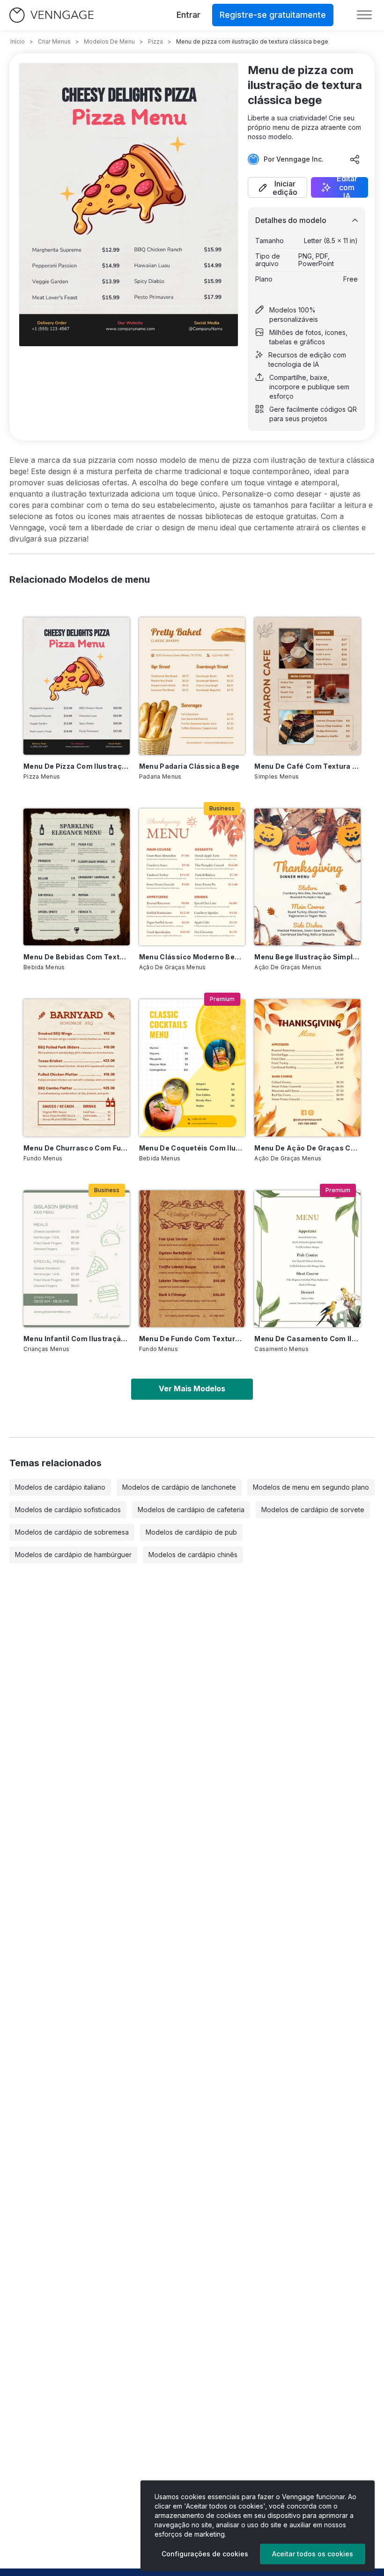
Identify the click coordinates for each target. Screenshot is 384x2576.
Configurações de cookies (205, 2554)
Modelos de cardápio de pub (191, 1532)
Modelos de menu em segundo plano (311, 1487)
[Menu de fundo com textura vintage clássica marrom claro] (192, 1259)
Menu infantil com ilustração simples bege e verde (77, 1339)
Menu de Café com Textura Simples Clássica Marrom (307, 766)
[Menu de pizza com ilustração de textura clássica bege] (77, 686)
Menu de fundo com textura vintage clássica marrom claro (192, 1339)
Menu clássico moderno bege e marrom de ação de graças (192, 957)
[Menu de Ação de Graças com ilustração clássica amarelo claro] (307, 1068)
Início (18, 41)
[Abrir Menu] (364, 15)
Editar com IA (347, 187)
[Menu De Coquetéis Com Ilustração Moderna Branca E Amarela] (192, 1068)
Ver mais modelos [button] (192, 1388)
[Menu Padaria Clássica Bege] (192, 686)
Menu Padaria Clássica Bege (189, 766)
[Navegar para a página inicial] (52, 15)
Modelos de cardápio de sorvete (313, 1510)
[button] (277, 187)
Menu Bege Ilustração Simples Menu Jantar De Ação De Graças (307, 957)
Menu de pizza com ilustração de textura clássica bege (77, 766)
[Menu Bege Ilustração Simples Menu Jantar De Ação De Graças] (307, 877)
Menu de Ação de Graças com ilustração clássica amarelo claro (307, 1148)
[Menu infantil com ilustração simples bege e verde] (77, 1259)
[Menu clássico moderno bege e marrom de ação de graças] (192, 877)
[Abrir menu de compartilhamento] (355, 159)
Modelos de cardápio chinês (193, 1555)
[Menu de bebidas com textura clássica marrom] (77, 877)
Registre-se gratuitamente (273, 15)
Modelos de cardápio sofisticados (68, 1510)
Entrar (188, 15)
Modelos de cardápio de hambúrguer (73, 1555)
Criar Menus (54, 41)
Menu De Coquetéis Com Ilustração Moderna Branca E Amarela (192, 1148)
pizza (155, 41)
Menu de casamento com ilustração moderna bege (307, 1339)
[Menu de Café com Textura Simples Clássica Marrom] (307, 686)
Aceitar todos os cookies (313, 2554)
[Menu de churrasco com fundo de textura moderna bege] (77, 1068)
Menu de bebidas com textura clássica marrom (77, 957)
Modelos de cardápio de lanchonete (179, 1487)
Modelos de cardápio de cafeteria (191, 1510)
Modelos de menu (109, 41)
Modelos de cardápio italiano (60, 1487)
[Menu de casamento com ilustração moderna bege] (307, 1259)
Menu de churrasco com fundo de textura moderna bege (77, 1148)
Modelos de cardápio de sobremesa (72, 1532)
